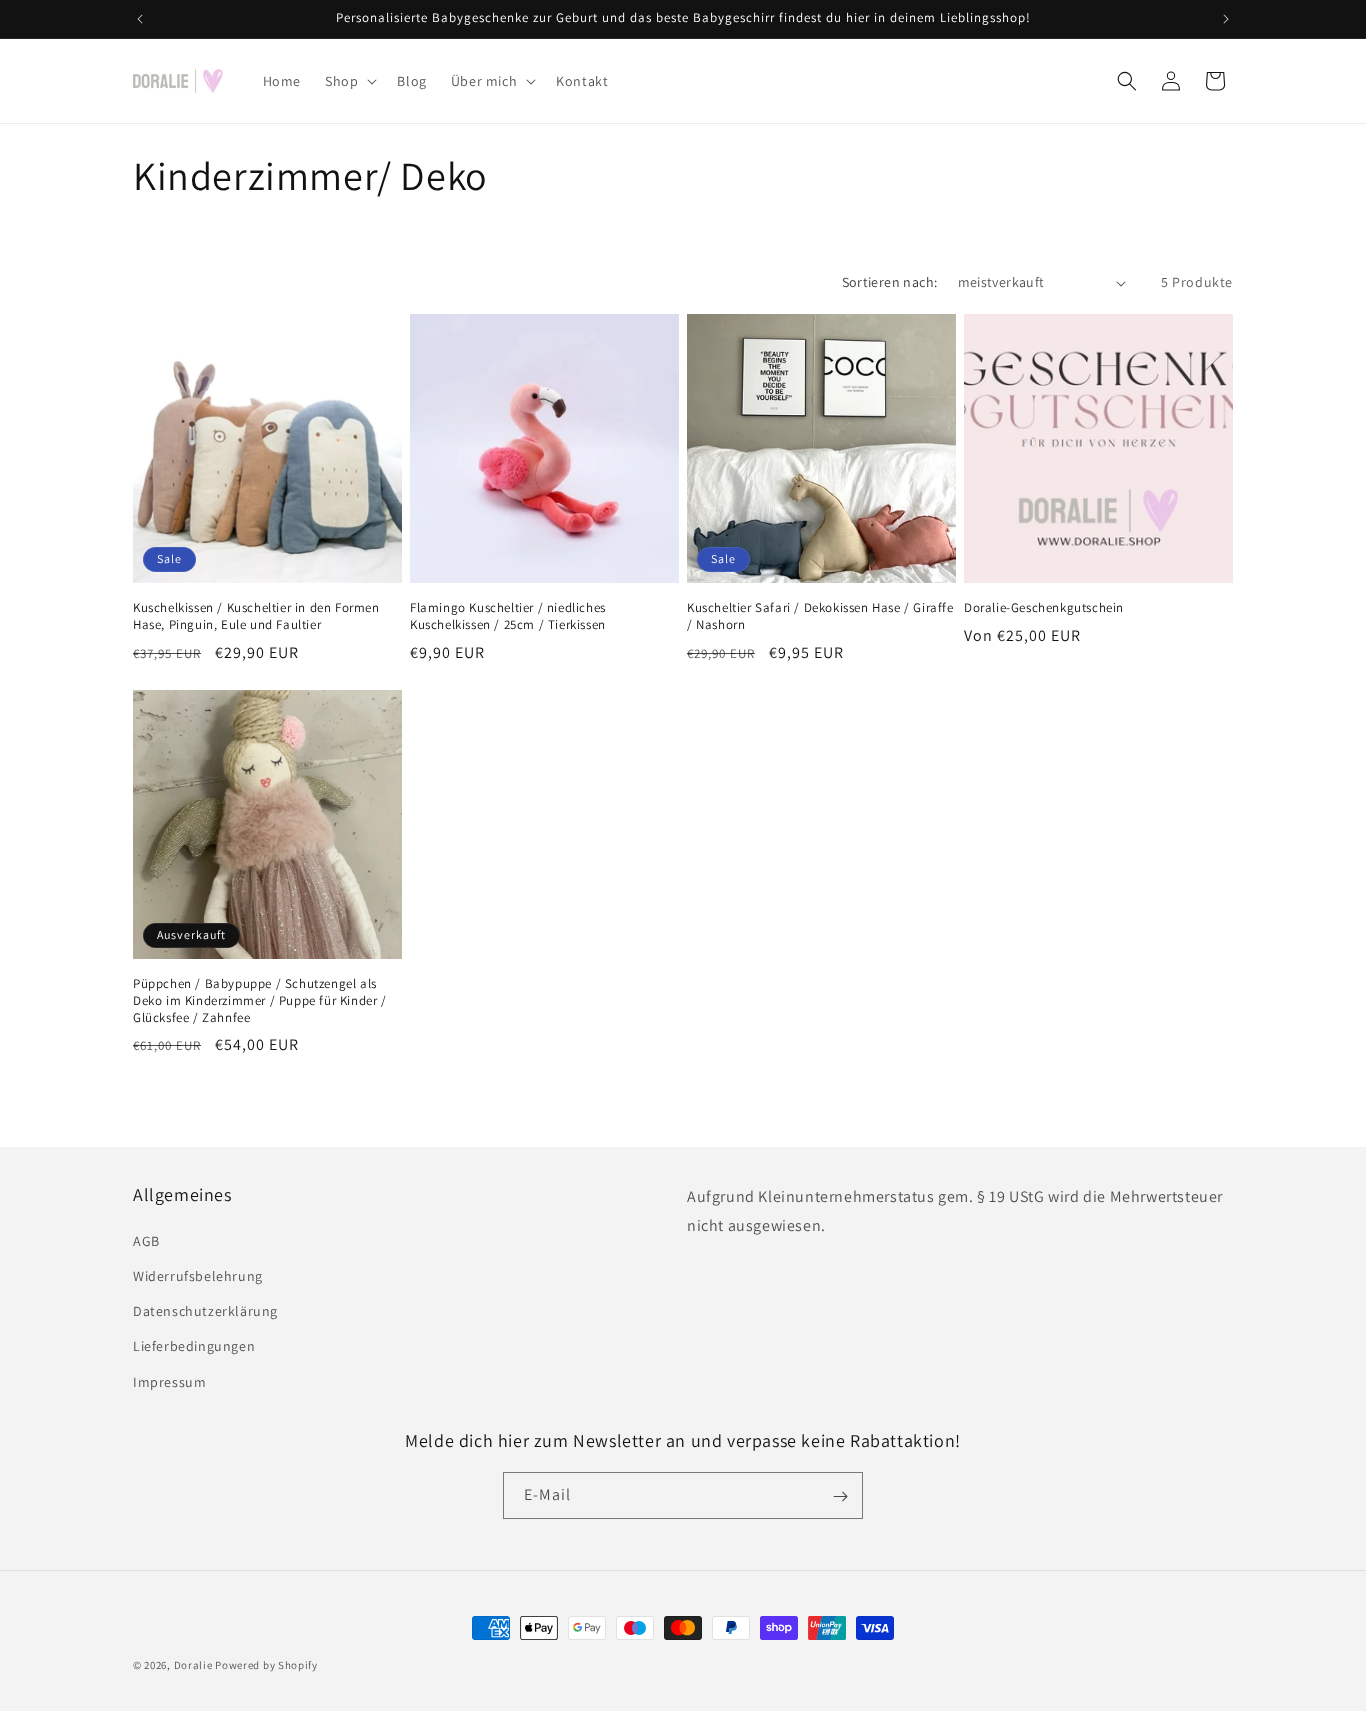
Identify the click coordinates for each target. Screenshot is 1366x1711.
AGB (146, 1240)
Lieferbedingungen (194, 1346)
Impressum (169, 1381)
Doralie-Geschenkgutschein (1044, 608)
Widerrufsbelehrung (198, 1275)
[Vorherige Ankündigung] (140, 19)
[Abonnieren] (840, 1496)
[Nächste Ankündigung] (1226, 19)
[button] (349, 81)
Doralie (193, 1665)
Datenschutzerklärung (205, 1311)
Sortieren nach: (890, 282)
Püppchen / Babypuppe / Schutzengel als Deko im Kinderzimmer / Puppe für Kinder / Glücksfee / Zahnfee (260, 1001)
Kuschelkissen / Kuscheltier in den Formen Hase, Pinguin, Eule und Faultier (256, 616)
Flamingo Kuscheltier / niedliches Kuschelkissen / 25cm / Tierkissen (508, 616)
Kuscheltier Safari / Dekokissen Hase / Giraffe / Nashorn (820, 616)
